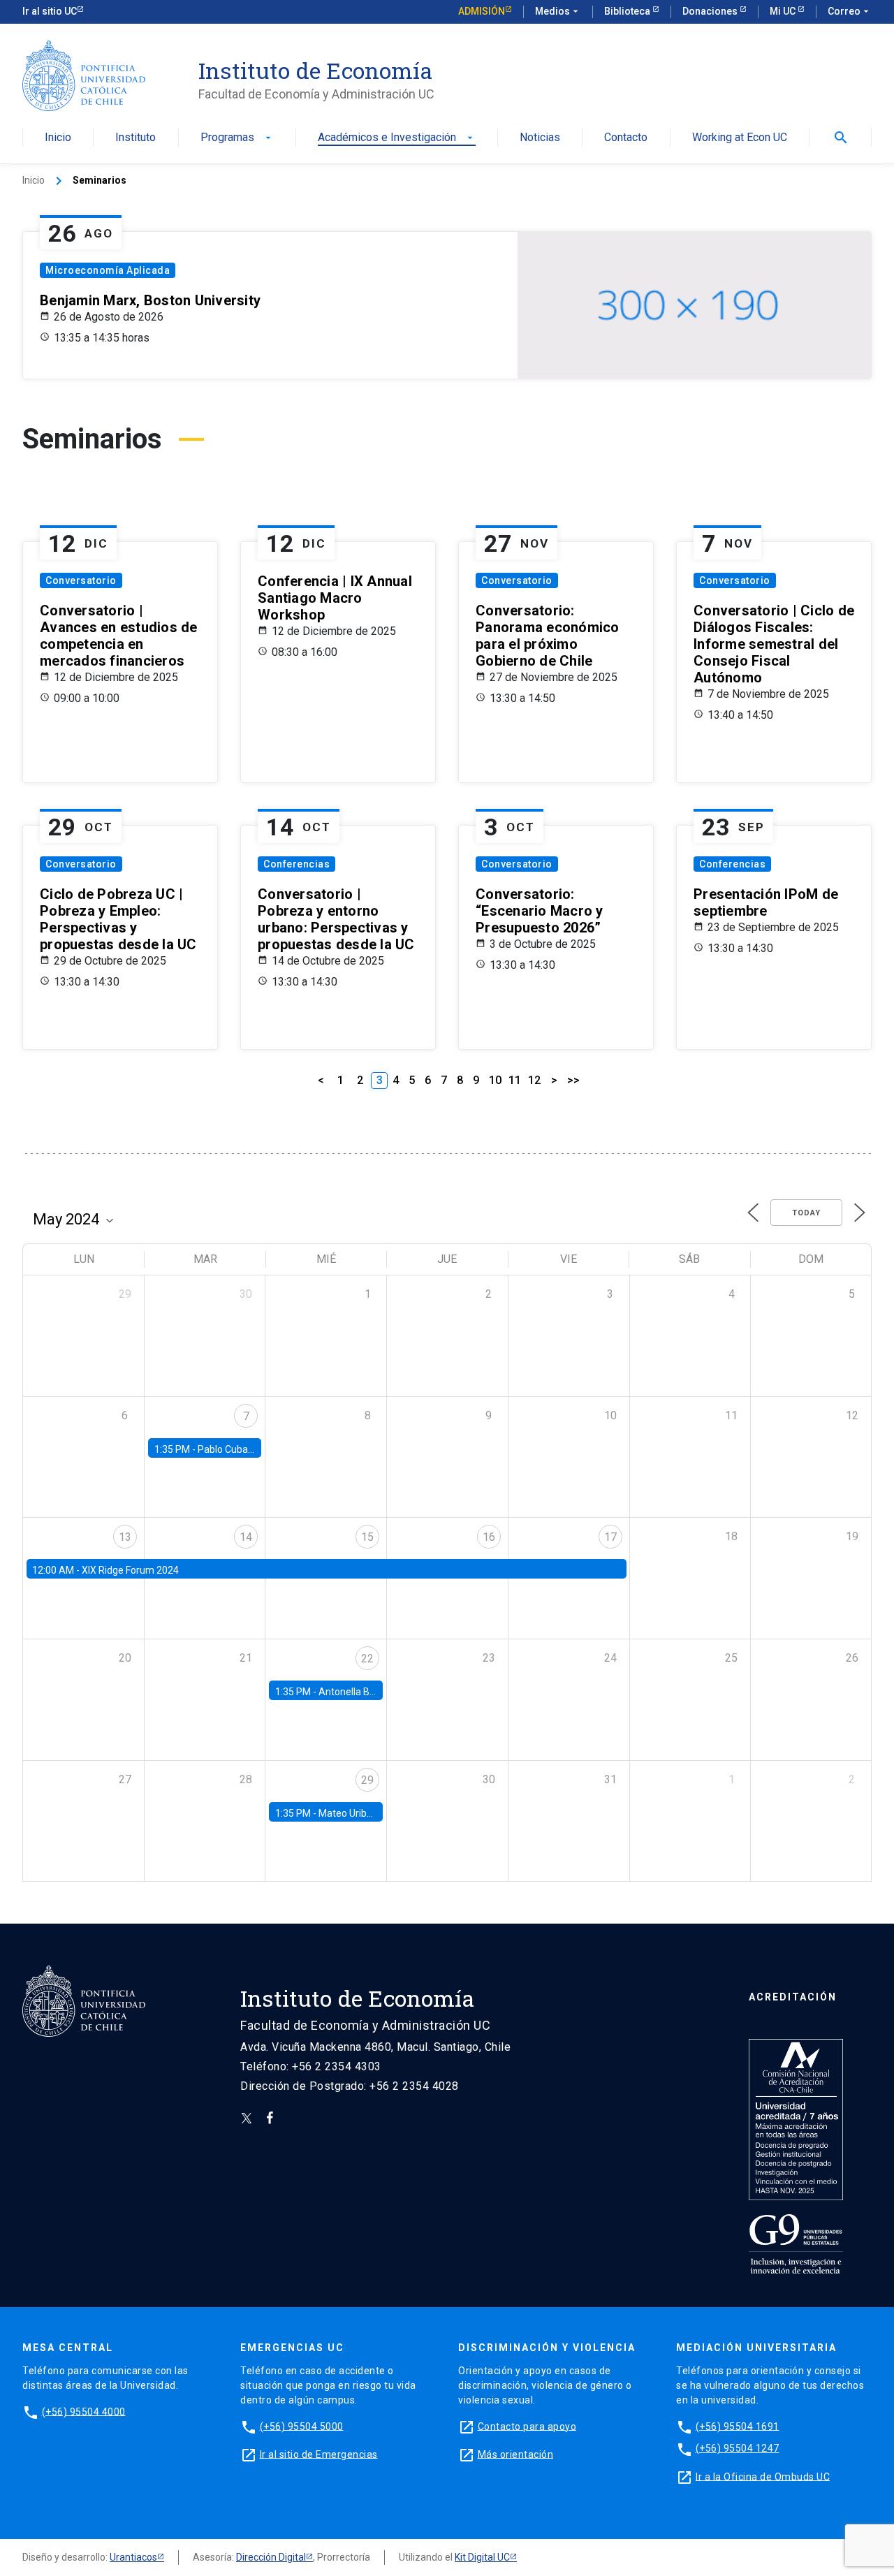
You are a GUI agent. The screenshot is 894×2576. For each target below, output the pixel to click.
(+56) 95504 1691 (738, 2426)
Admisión (482, 11)
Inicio (58, 138)
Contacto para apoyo (527, 2426)
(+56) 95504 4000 (84, 2411)
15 (367, 1537)
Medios (558, 11)
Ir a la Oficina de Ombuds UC (763, 2476)
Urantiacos (133, 2557)
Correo (850, 11)
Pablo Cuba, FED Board (248, 1449)
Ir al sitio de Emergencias (319, 2454)
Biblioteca (628, 11)
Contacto (626, 138)
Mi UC (784, 11)
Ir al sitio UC (50, 11)
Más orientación (516, 2454)
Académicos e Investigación (397, 138)
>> (573, 1080)
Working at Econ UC (740, 138)
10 (495, 1080)
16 (489, 1537)
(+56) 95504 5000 (302, 2426)
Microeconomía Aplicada (108, 270)
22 (367, 1659)
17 (610, 1537)
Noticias (540, 138)
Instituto (135, 138)
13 (125, 1537)
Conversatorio (81, 580)
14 (246, 1537)
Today (806, 1213)
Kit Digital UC (482, 2557)
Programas (237, 138)
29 (367, 1780)
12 (534, 1080)
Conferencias (296, 864)
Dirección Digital (271, 2557)
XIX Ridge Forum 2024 (130, 1570)
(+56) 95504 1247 (738, 2448)
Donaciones (711, 11)
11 (515, 1080)
